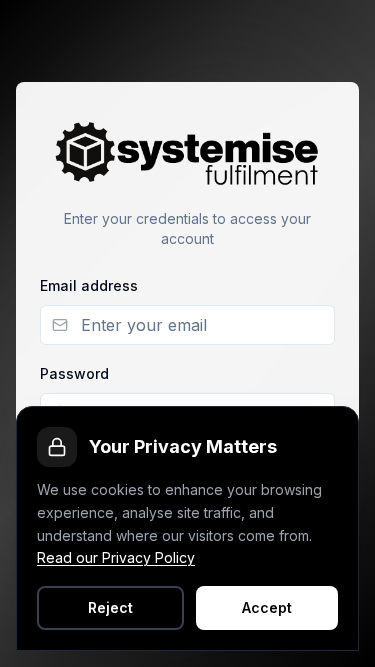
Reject (110, 607)
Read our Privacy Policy (116, 557)
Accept (267, 607)
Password (74, 373)
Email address (89, 285)
